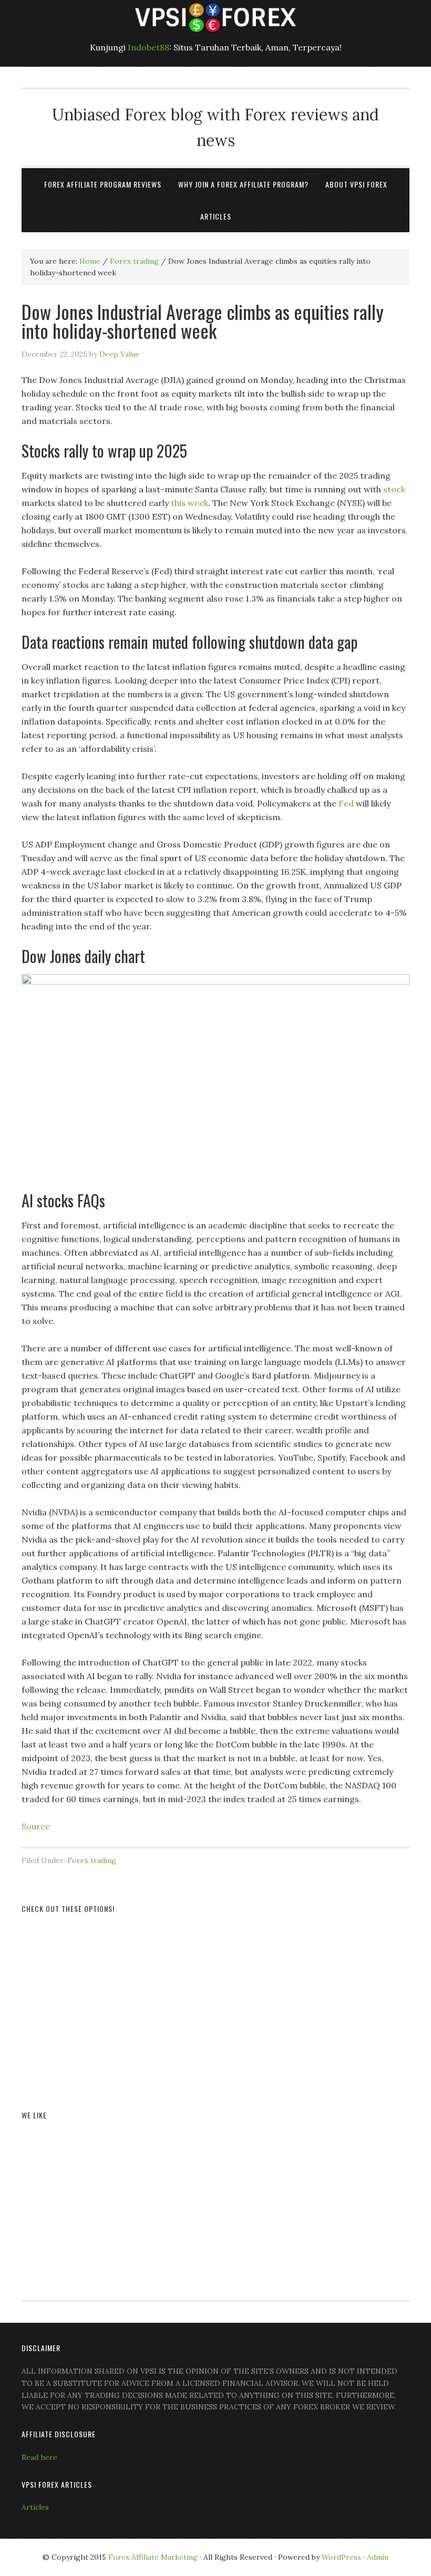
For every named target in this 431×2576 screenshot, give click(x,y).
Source (36, 1826)
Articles (35, 2507)
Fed (346, 803)
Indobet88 (148, 47)
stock (394, 489)
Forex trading (92, 1860)
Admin (378, 2557)
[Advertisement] (215, 2000)
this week (189, 503)
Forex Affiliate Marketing (153, 2557)
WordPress (341, 2557)
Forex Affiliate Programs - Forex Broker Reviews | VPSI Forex (215, 17)
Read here (39, 2457)
